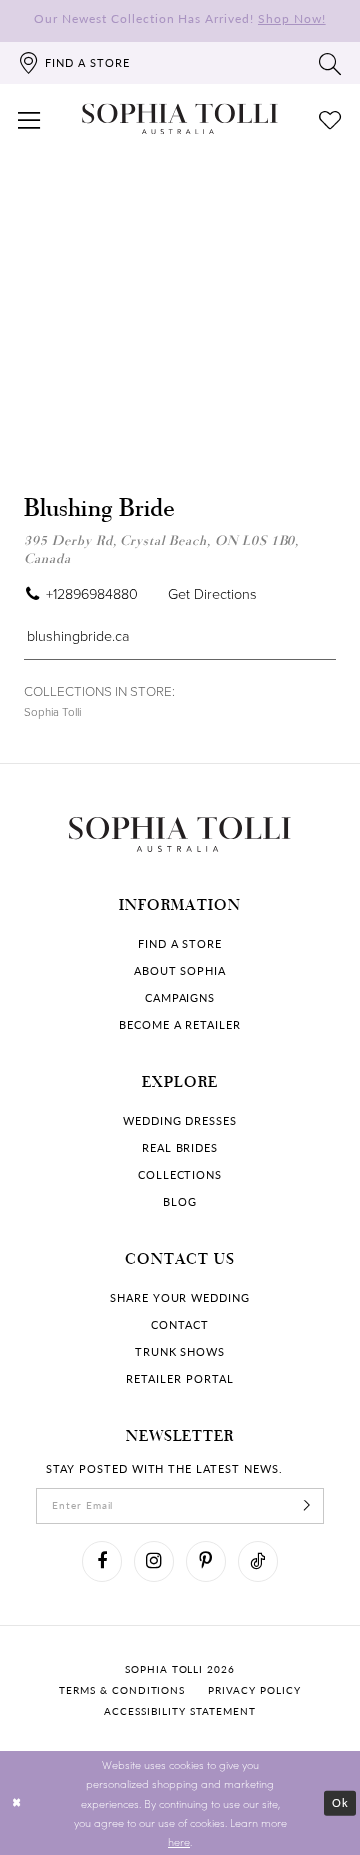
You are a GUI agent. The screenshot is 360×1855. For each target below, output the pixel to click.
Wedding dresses (180, 1121)
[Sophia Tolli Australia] (180, 119)
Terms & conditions (122, 1690)
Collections (180, 1175)
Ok (340, 1802)
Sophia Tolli (52, 712)
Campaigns (180, 998)
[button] (29, 119)
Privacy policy (254, 1690)
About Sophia (180, 971)
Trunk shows (180, 1352)
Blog (180, 1202)
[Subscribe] (307, 1506)
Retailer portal (179, 1379)
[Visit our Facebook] (102, 1561)
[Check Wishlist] (330, 119)
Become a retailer (180, 1025)
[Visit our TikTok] (258, 1561)
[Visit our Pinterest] (206, 1561)
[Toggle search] (330, 63)
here (179, 1841)
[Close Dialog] (16, 1803)
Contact (180, 1325)
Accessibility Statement (179, 1711)
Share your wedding (180, 1298)
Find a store (180, 944)
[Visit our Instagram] (154, 1561)
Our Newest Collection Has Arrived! (179, 18)
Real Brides (180, 1148)
